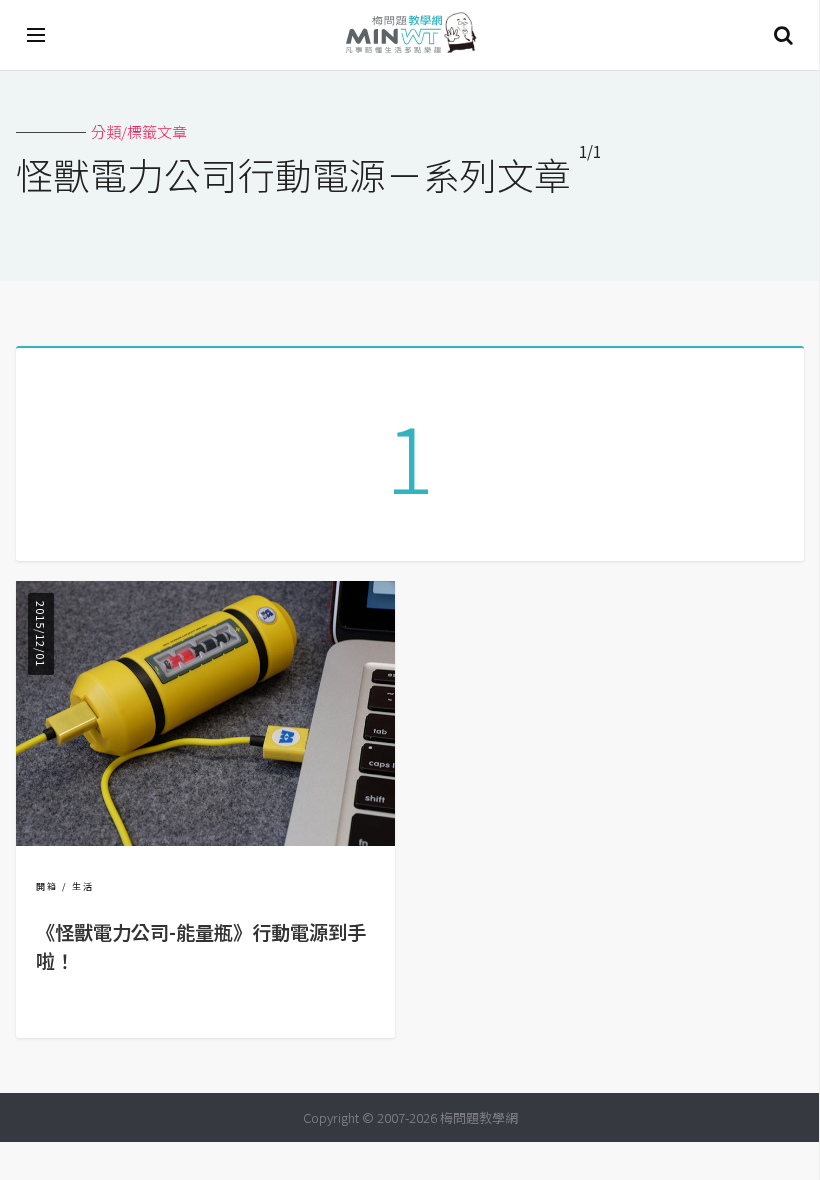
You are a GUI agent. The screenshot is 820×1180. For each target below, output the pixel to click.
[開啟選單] (37, 35)
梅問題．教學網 (410, 35)
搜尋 (783, 35)
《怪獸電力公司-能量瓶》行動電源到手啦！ (201, 946)
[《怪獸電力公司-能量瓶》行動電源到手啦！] (205, 839)
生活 (83, 886)
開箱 (47, 886)
